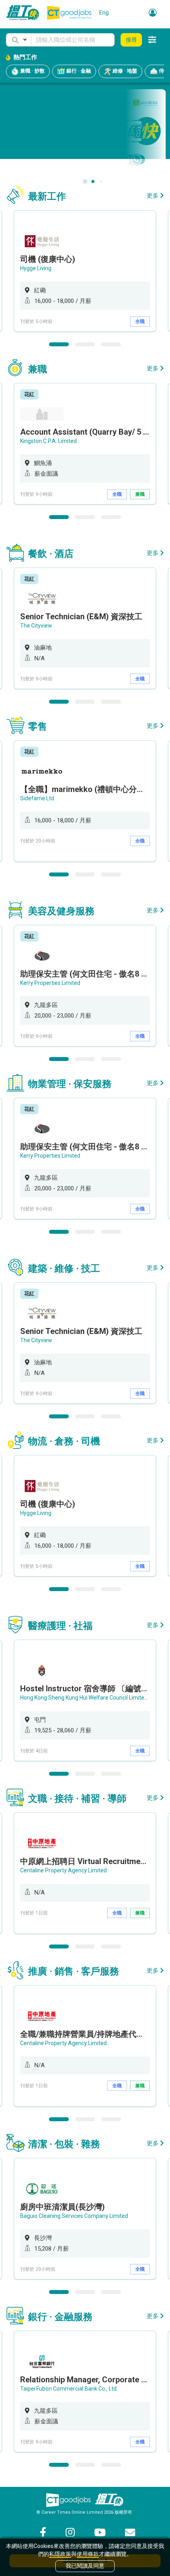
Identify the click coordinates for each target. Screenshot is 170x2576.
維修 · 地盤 (124, 71)
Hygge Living (36, 268)
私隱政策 (60, 2554)
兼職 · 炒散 (32, 71)
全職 (140, 321)
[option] (85, 271)
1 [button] (59, 344)
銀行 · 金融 (78, 71)
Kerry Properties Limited (50, 983)
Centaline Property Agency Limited (63, 1870)
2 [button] (85, 344)
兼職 (140, 494)
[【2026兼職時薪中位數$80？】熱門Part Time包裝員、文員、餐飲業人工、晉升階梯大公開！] (85, 131)
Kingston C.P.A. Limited (48, 441)
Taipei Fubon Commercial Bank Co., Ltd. (69, 2389)
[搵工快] (109, 2500)
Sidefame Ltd (37, 798)
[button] (19, 40)
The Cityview (36, 626)
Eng (104, 13)
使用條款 (88, 2554)
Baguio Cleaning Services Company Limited (74, 2216)
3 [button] (111, 344)
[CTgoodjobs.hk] (68, 2500)
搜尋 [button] (131, 40)
